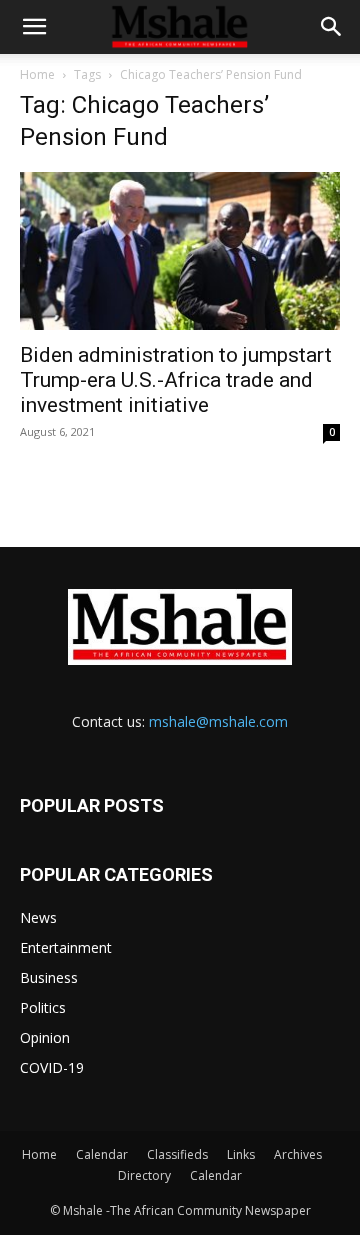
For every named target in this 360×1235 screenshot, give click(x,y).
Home (37, 74)
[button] (34, 27)
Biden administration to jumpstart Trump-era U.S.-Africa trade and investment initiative (176, 380)
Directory (144, 1175)
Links (241, 1154)
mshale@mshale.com (218, 721)
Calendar (102, 1154)
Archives (298, 1154)
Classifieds (177, 1154)
